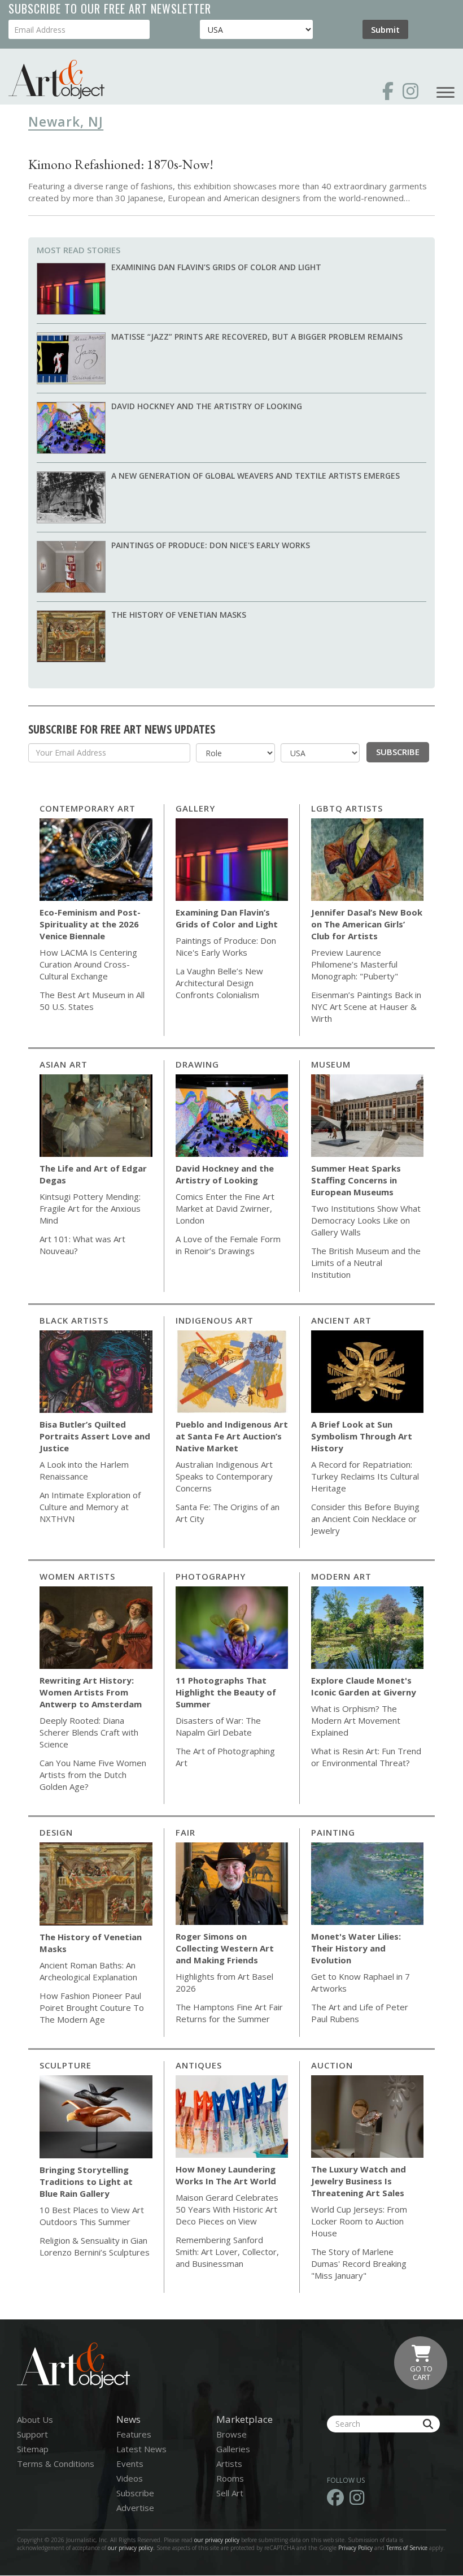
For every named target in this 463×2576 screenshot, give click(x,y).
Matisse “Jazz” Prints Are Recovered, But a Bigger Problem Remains (257, 337)
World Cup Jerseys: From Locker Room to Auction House (359, 2221)
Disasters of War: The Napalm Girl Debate (218, 1726)
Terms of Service (407, 2548)
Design (56, 1832)
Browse (231, 2434)
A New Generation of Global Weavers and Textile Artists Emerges (255, 476)
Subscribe (398, 752)
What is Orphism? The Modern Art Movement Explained (356, 1720)
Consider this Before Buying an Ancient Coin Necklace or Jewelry (365, 1519)
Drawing (197, 1064)
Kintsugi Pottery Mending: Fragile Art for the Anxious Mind (90, 1208)
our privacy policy (217, 2540)
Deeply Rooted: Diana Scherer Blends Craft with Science (89, 1732)
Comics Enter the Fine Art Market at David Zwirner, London (225, 1208)
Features (134, 2434)
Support (32, 2434)
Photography (211, 1576)
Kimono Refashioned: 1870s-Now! (121, 164)
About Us (35, 2419)
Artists (229, 2464)
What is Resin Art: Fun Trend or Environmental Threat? (366, 1757)
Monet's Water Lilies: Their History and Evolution (356, 1948)
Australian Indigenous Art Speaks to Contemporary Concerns (224, 1476)
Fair (185, 1832)
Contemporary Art (88, 808)
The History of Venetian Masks (179, 615)
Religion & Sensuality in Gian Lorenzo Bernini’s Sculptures (95, 2246)
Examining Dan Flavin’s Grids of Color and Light (216, 267)
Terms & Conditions (56, 2464)
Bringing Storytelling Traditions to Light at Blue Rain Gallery (86, 2182)
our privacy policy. (132, 2548)
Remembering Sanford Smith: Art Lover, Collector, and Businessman (227, 2252)
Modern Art (341, 1576)
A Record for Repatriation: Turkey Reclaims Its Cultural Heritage (365, 1476)
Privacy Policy (355, 2548)
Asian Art (64, 1064)
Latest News (141, 2449)
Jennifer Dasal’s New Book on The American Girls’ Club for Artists (367, 924)
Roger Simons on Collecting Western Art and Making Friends (225, 1948)
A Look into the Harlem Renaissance (84, 1470)
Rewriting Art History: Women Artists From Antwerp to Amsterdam (91, 1692)
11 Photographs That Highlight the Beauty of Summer (226, 1692)
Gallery (195, 808)
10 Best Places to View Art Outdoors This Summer (92, 2216)
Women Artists (77, 1576)
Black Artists (74, 1320)
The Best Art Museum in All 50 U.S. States (92, 1001)
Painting (333, 1832)
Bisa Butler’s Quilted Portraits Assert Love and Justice (95, 1436)
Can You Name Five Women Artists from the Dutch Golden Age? (93, 1775)
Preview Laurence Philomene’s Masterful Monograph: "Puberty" (355, 964)
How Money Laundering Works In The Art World (226, 2175)
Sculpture (65, 2065)
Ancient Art (341, 1320)
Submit (385, 29)
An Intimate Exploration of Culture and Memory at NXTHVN (90, 1507)
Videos (130, 2478)
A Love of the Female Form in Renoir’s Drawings (228, 1245)
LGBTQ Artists (347, 808)
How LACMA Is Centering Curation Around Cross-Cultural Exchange (88, 964)
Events (130, 2464)
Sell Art (230, 2493)
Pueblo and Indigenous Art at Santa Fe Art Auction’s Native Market (232, 1436)
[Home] (56, 79)
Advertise (135, 2508)
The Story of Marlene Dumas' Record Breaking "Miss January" (359, 2263)
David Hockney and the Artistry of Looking (207, 406)
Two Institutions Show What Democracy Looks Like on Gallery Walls (366, 1220)
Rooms (230, 2478)
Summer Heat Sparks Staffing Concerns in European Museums (356, 1180)
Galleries (233, 2449)
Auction (332, 2065)
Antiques (199, 2065)
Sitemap (33, 2449)
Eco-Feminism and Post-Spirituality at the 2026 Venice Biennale (90, 924)
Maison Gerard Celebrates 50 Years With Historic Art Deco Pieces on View (227, 2209)
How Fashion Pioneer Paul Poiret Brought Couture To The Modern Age (92, 2007)
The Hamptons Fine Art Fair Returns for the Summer (229, 2013)
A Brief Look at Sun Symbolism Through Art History (362, 1436)
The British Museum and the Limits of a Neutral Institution (366, 1263)
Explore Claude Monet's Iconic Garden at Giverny (364, 1686)
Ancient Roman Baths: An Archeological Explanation (88, 1971)
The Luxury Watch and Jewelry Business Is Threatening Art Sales (359, 2181)
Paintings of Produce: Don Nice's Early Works (211, 545)
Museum (331, 1064)
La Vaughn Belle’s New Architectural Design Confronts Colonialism (219, 983)
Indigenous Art (215, 1320)
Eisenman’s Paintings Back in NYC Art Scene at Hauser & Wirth (366, 1007)
